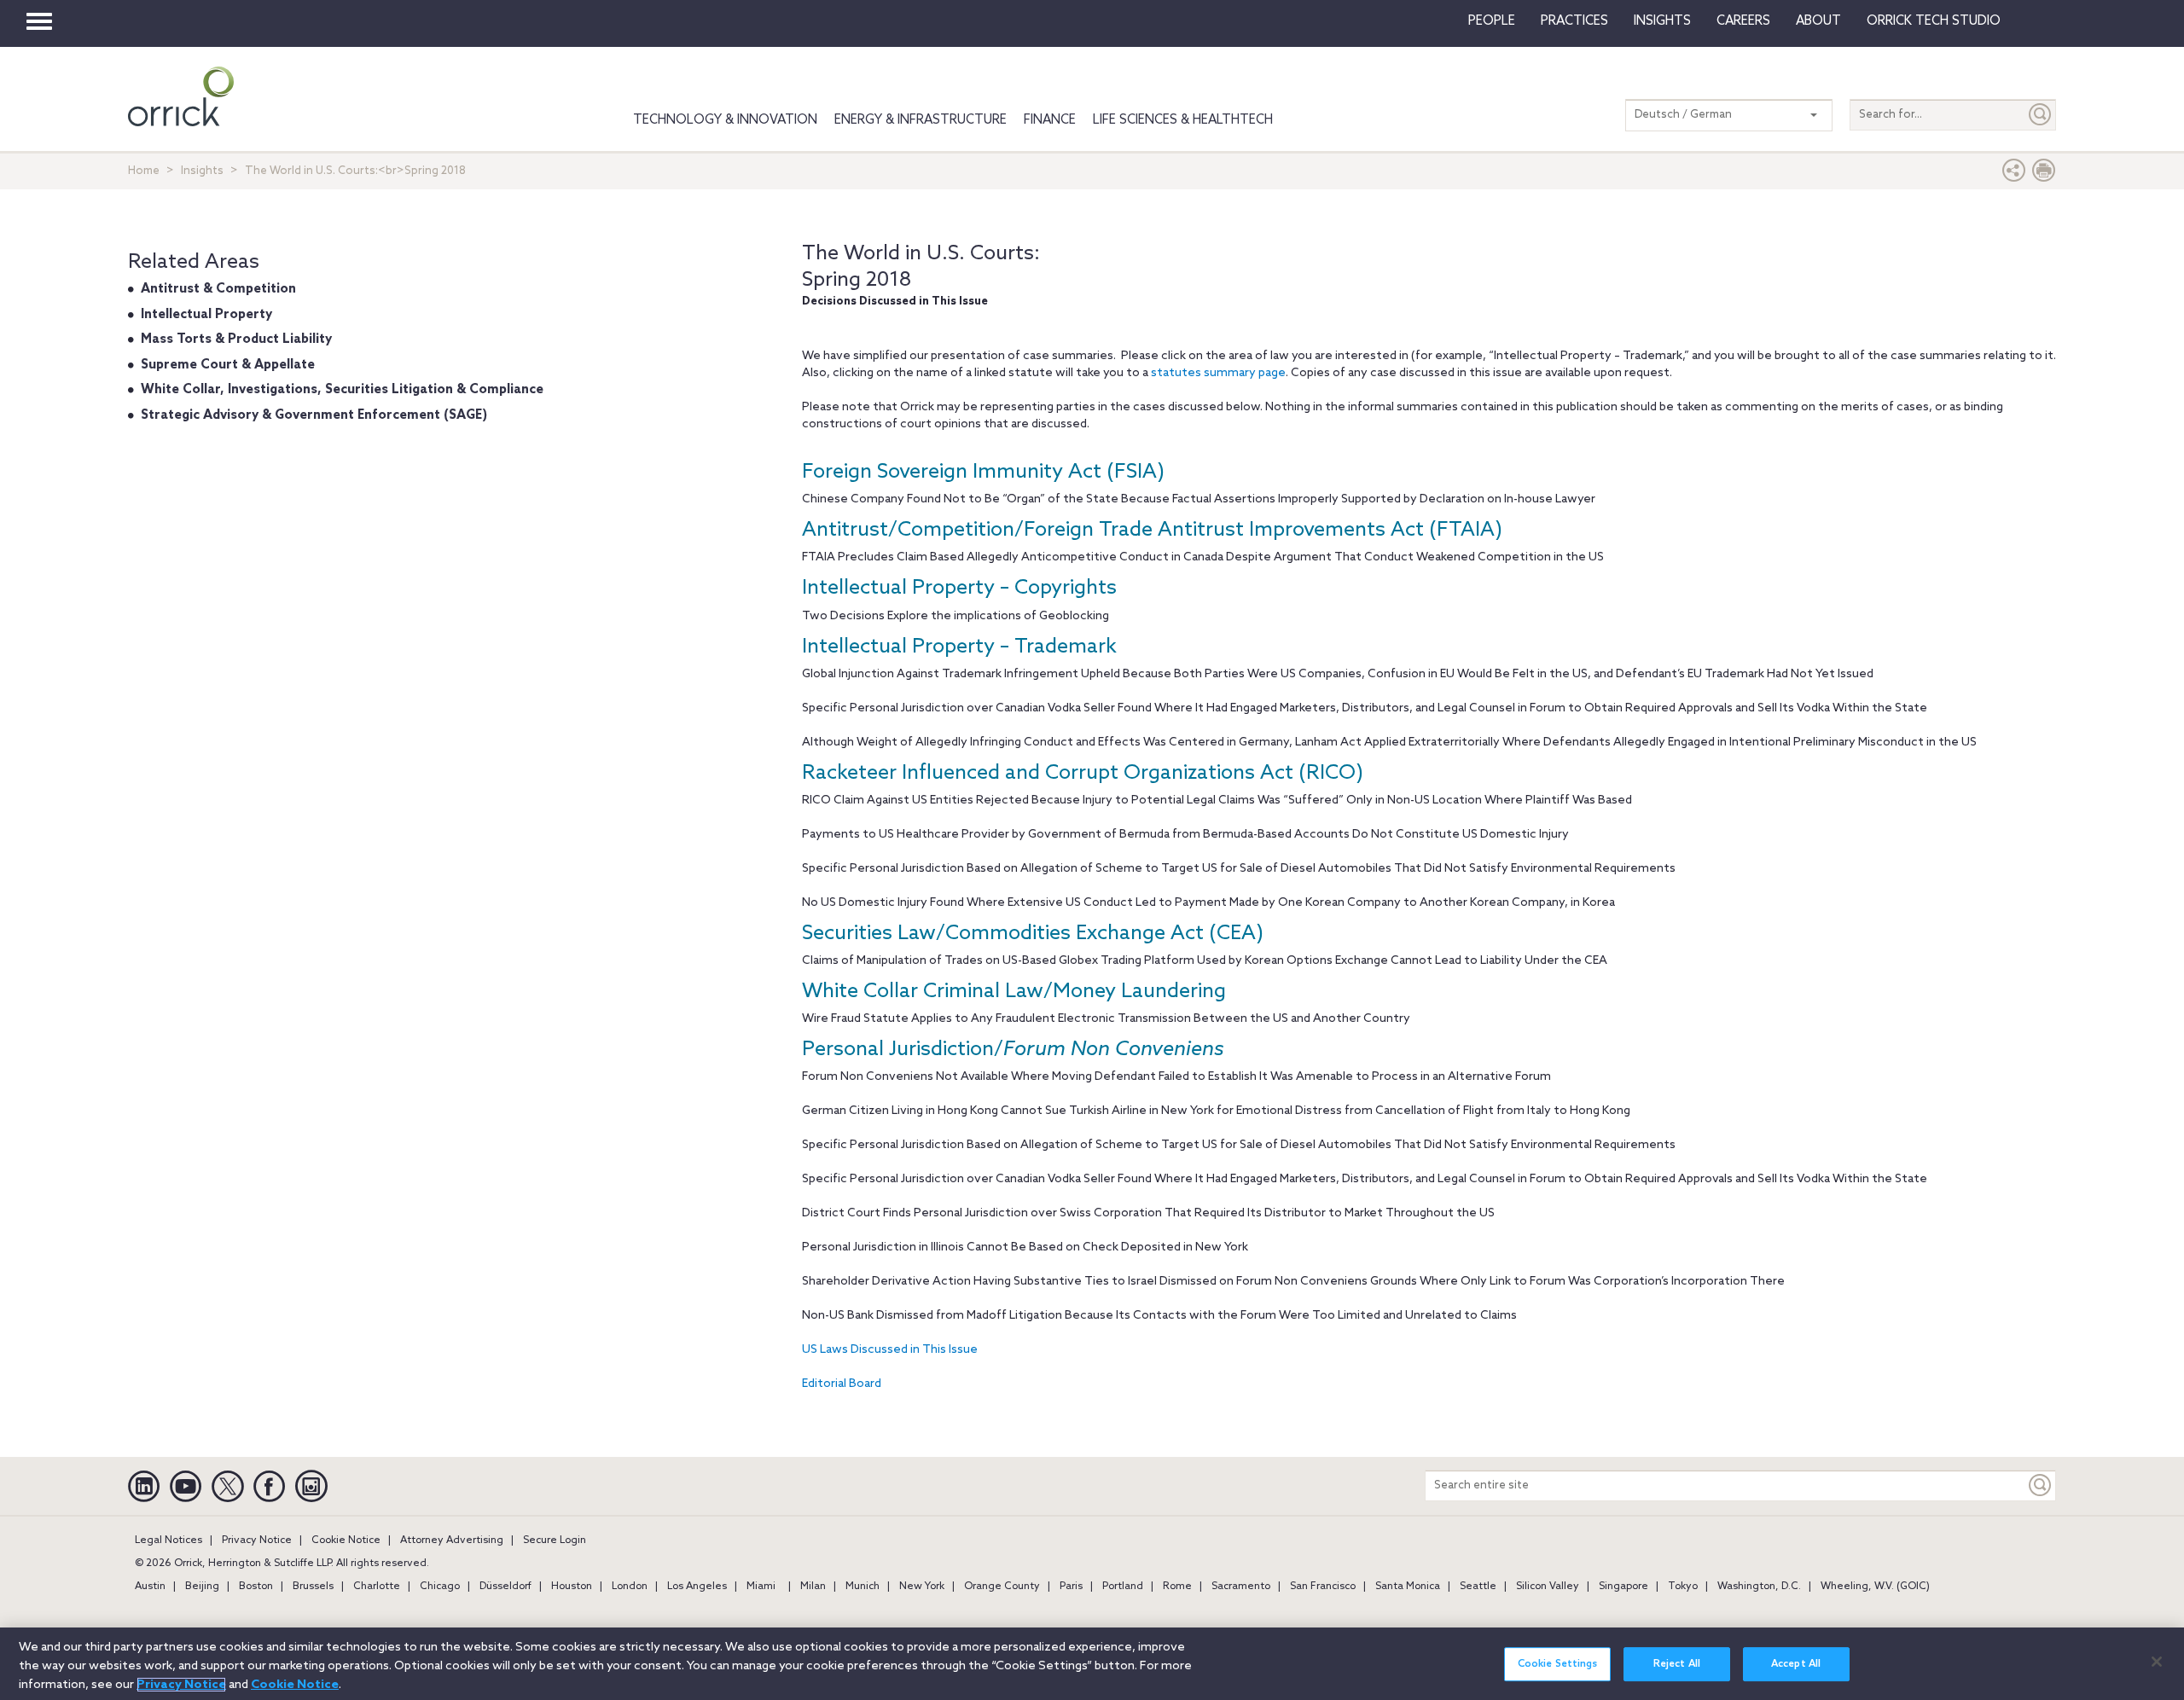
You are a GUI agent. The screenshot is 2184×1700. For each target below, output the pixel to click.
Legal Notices (168, 1540)
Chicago (440, 1587)
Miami (761, 1587)
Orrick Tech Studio (1934, 21)
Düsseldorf (505, 1587)
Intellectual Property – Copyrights (959, 588)
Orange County (1002, 1587)
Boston (256, 1587)
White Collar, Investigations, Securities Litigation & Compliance (342, 390)
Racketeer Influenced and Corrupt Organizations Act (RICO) (1083, 773)
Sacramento (1241, 1587)
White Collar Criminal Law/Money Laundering (1014, 992)
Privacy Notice (257, 1540)
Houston (572, 1587)
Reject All (1677, 1664)
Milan (813, 1587)
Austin (150, 1587)
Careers (1743, 21)
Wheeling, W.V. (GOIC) (1875, 1587)
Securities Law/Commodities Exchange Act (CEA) (1033, 934)
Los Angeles (697, 1587)
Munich (863, 1587)
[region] (1092, 1664)
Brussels (313, 1587)
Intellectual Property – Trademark (959, 647)
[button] (2014, 174)
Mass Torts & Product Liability (236, 339)
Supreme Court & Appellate (228, 365)
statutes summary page (1218, 373)
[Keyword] (2041, 1485)
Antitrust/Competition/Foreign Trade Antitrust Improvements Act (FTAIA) (1152, 530)
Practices (1574, 21)
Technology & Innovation (725, 120)
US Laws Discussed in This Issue (890, 1350)
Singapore (1623, 1587)
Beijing (202, 1587)
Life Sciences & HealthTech (1183, 120)
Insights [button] (1662, 21)
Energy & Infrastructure (921, 120)
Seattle (1478, 1587)
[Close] (2157, 1662)
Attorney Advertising (452, 1540)
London (630, 1587)
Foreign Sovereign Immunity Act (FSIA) (983, 472)
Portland (1123, 1587)
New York (922, 1587)
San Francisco (1323, 1587)
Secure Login (555, 1540)
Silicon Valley (1548, 1587)
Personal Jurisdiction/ (1013, 1050)
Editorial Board (842, 1384)
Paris (1071, 1587)
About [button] (1818, 21)
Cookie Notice (346, 1540)
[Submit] (2041, 115)
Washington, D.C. (1759, 1587)
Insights (202, 171)
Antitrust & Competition (218, 289)
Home (144, 171)
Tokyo (1683, 1587)
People (1492, 21)
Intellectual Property (206, 315)
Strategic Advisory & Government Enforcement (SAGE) (314, 415)
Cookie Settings (1558, 1664)
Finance (1050, 120)
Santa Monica (1408, 1587)
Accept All (1796, 1664)
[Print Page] (2044, 174)
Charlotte (377, 1587)
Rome (1177, 1587)
